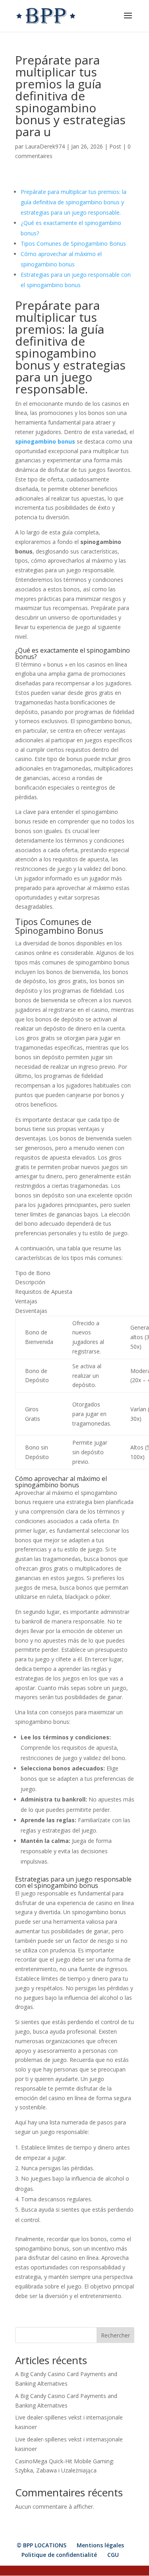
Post (115, 146)
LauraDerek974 (45, 146)
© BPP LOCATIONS (42, 2545)
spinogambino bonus (45, 441)
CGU (113, 2555)
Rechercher (115, 2335)
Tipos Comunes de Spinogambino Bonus (73, 244)
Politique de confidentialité (59, 2555)
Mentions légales (100, 2545)
